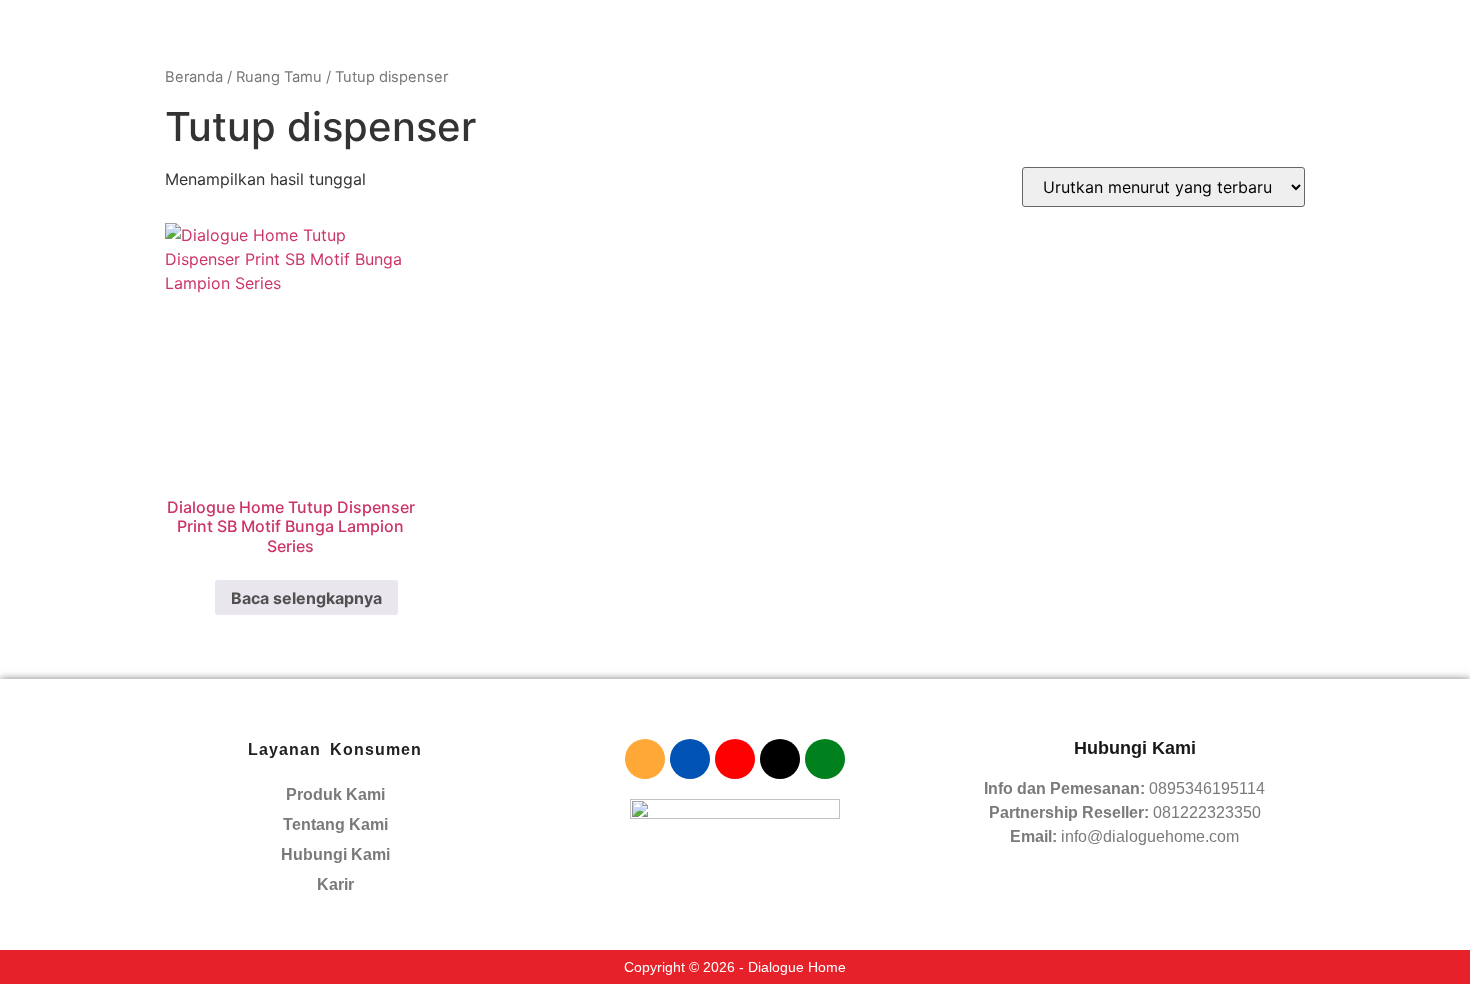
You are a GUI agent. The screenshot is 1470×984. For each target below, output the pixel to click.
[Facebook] (690, 759)
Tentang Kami (335, 824)
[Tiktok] (780, 759)
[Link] (825, 759)
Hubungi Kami (335, 854)
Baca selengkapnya (306, 598)
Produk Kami (335, 794)
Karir (335, 884)
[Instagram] (645, 759)
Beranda (194, 77)
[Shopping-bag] (735, 759)
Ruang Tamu (279, 77)
